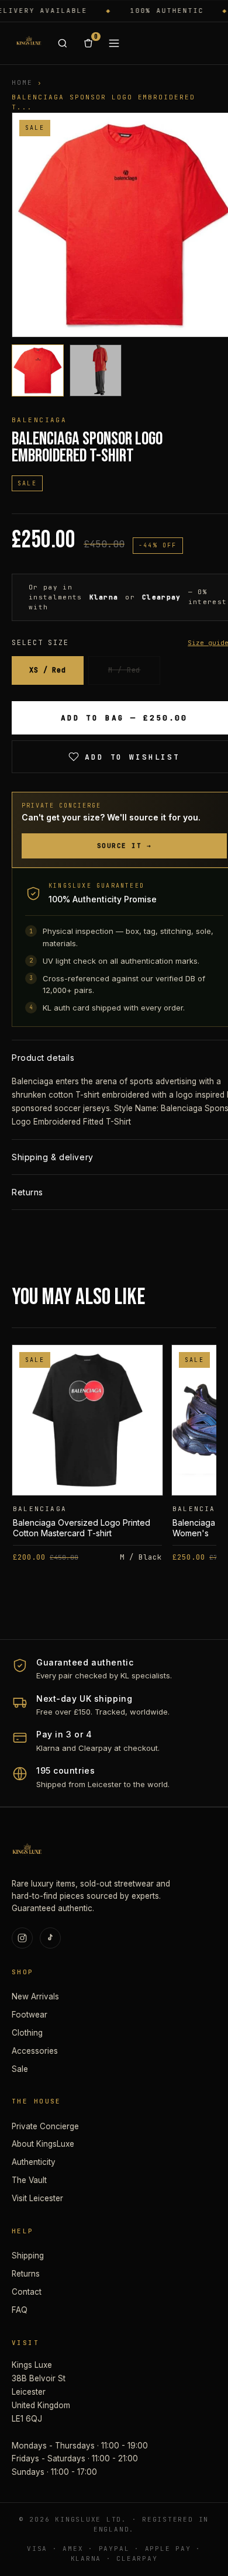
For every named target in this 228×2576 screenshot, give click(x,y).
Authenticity (34, 2162)
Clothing (27, 2033)
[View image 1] (38, 370)
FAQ (20, 2310)
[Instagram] (22, 1938)
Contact (27, 2292)
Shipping (28, 2256)
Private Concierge (45, 2126)
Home (22, 82)
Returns (26, 2274)
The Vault (29, 2180)
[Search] (63, 43)
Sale (20, 2069)
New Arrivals (35, 1996)
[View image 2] (96, 370)
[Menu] (114, 43)
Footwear (30, 2015)
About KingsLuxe (43, 2144)
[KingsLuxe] (29, 43)
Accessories (35, 2051)
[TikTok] (50, 1938)
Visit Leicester (37, 2198)
